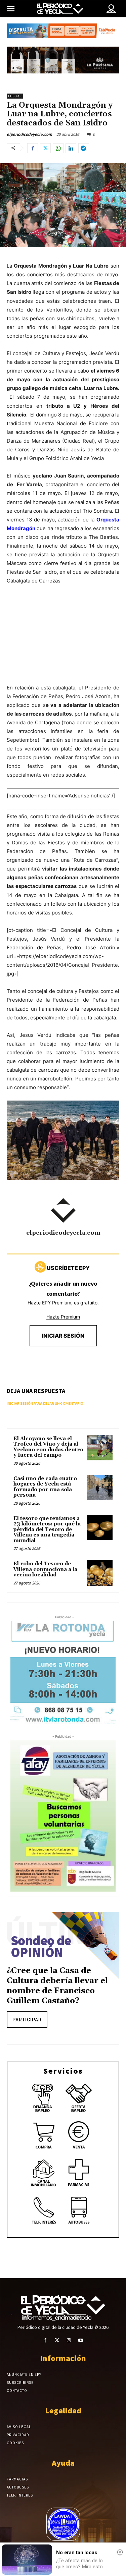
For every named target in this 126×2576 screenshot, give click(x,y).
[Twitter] (45, 148)
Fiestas (15, 96)
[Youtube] (81, 2340)
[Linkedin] (71, 148)
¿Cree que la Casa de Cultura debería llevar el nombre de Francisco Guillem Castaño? (57, 1986)
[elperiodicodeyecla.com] (63, 1211)
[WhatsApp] (58, 148)
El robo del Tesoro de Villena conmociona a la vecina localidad (45, 1569)
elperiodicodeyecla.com (29, 134)
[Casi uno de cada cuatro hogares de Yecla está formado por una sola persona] (100, 1488)
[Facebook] (33, 148)
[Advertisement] (63, 641)
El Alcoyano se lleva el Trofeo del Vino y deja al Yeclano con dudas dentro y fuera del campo (48, 1447)
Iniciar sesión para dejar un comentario (45, 1403)
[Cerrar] (120, 2552)
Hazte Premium (63, 1317)
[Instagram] (69, 2340)
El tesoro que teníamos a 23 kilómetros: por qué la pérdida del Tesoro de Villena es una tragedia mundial (47, 1530)
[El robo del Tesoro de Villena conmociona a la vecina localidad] (100, 1573)
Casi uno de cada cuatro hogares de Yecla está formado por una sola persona (45, 1487)
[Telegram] (84, 148)
